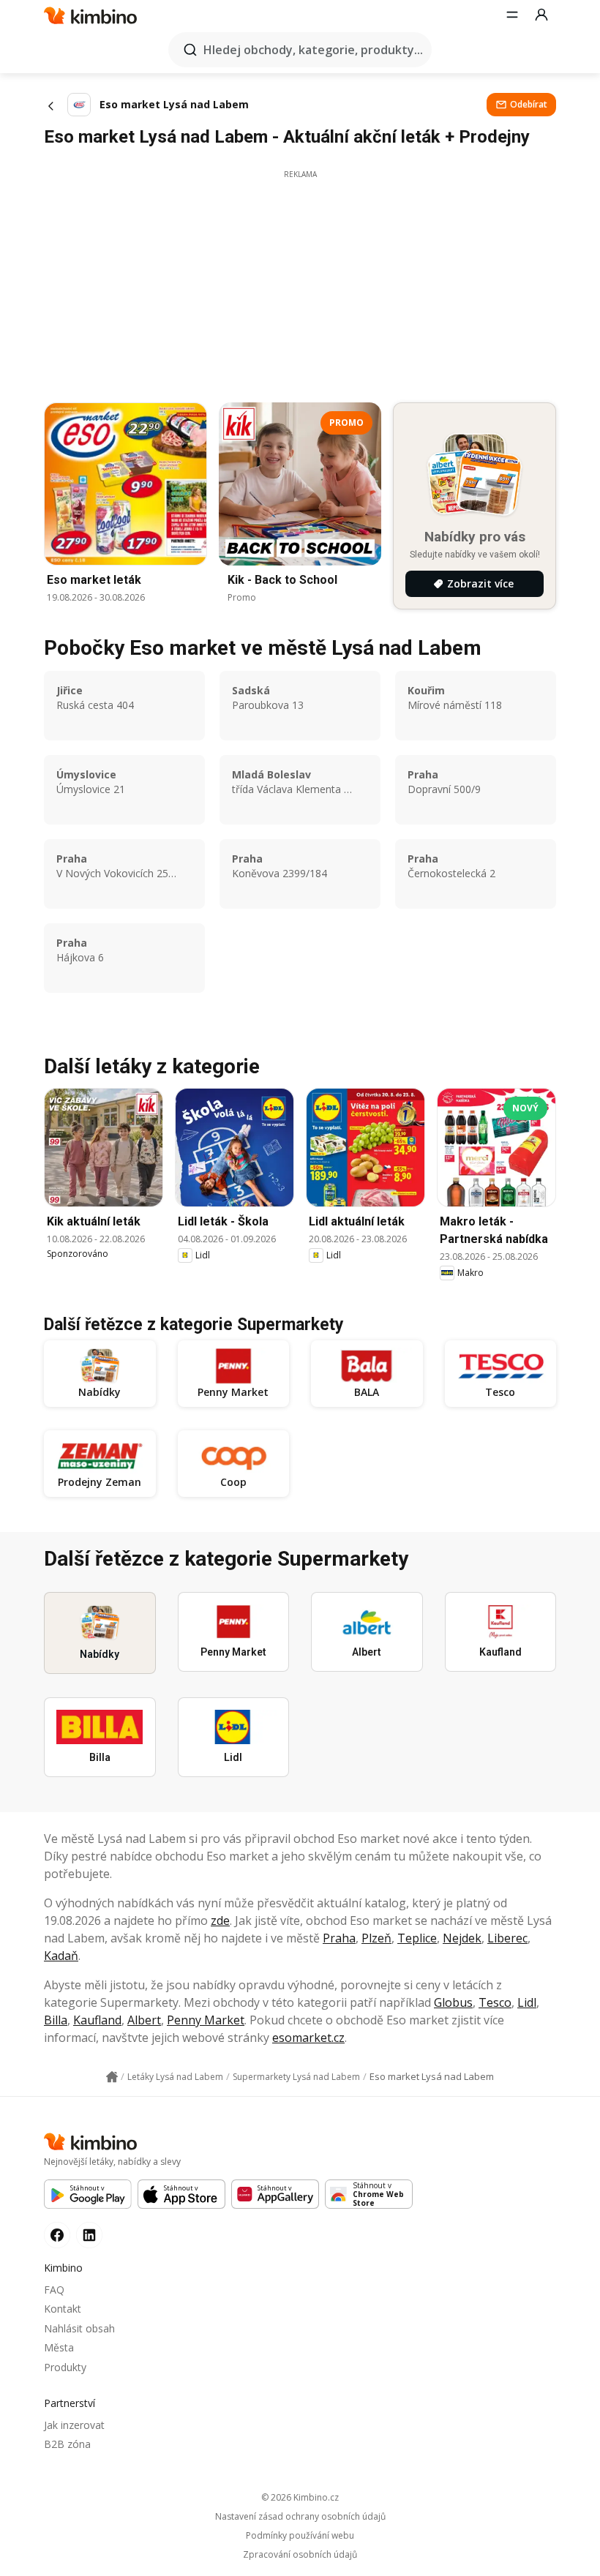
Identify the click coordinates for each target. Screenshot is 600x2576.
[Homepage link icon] (112, 2077)
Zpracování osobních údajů (300, 2555)
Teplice (417, 1938)
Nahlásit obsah (79, 2328)
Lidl (527, 2002)
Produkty (65, 2367)
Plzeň (376, 1938)
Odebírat (529, 104)
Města (59, 2347)
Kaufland (97, 2020)
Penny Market (206, 2020)
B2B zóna (67, 2444)
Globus (453, 2002)
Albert (144, 2020)
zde (220, 1920)
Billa (56, 2020)
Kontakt (63, 2309)
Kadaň (61, 1956)
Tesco (495, 2002)
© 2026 (300, 2497)
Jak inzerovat (74, 2425)
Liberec (507, 1938)
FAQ (54, 2290)
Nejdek (462, 1938)
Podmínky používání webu (300, 2536)
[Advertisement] (300, 282)
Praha (339, 1938)
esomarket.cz (308, 2038)
